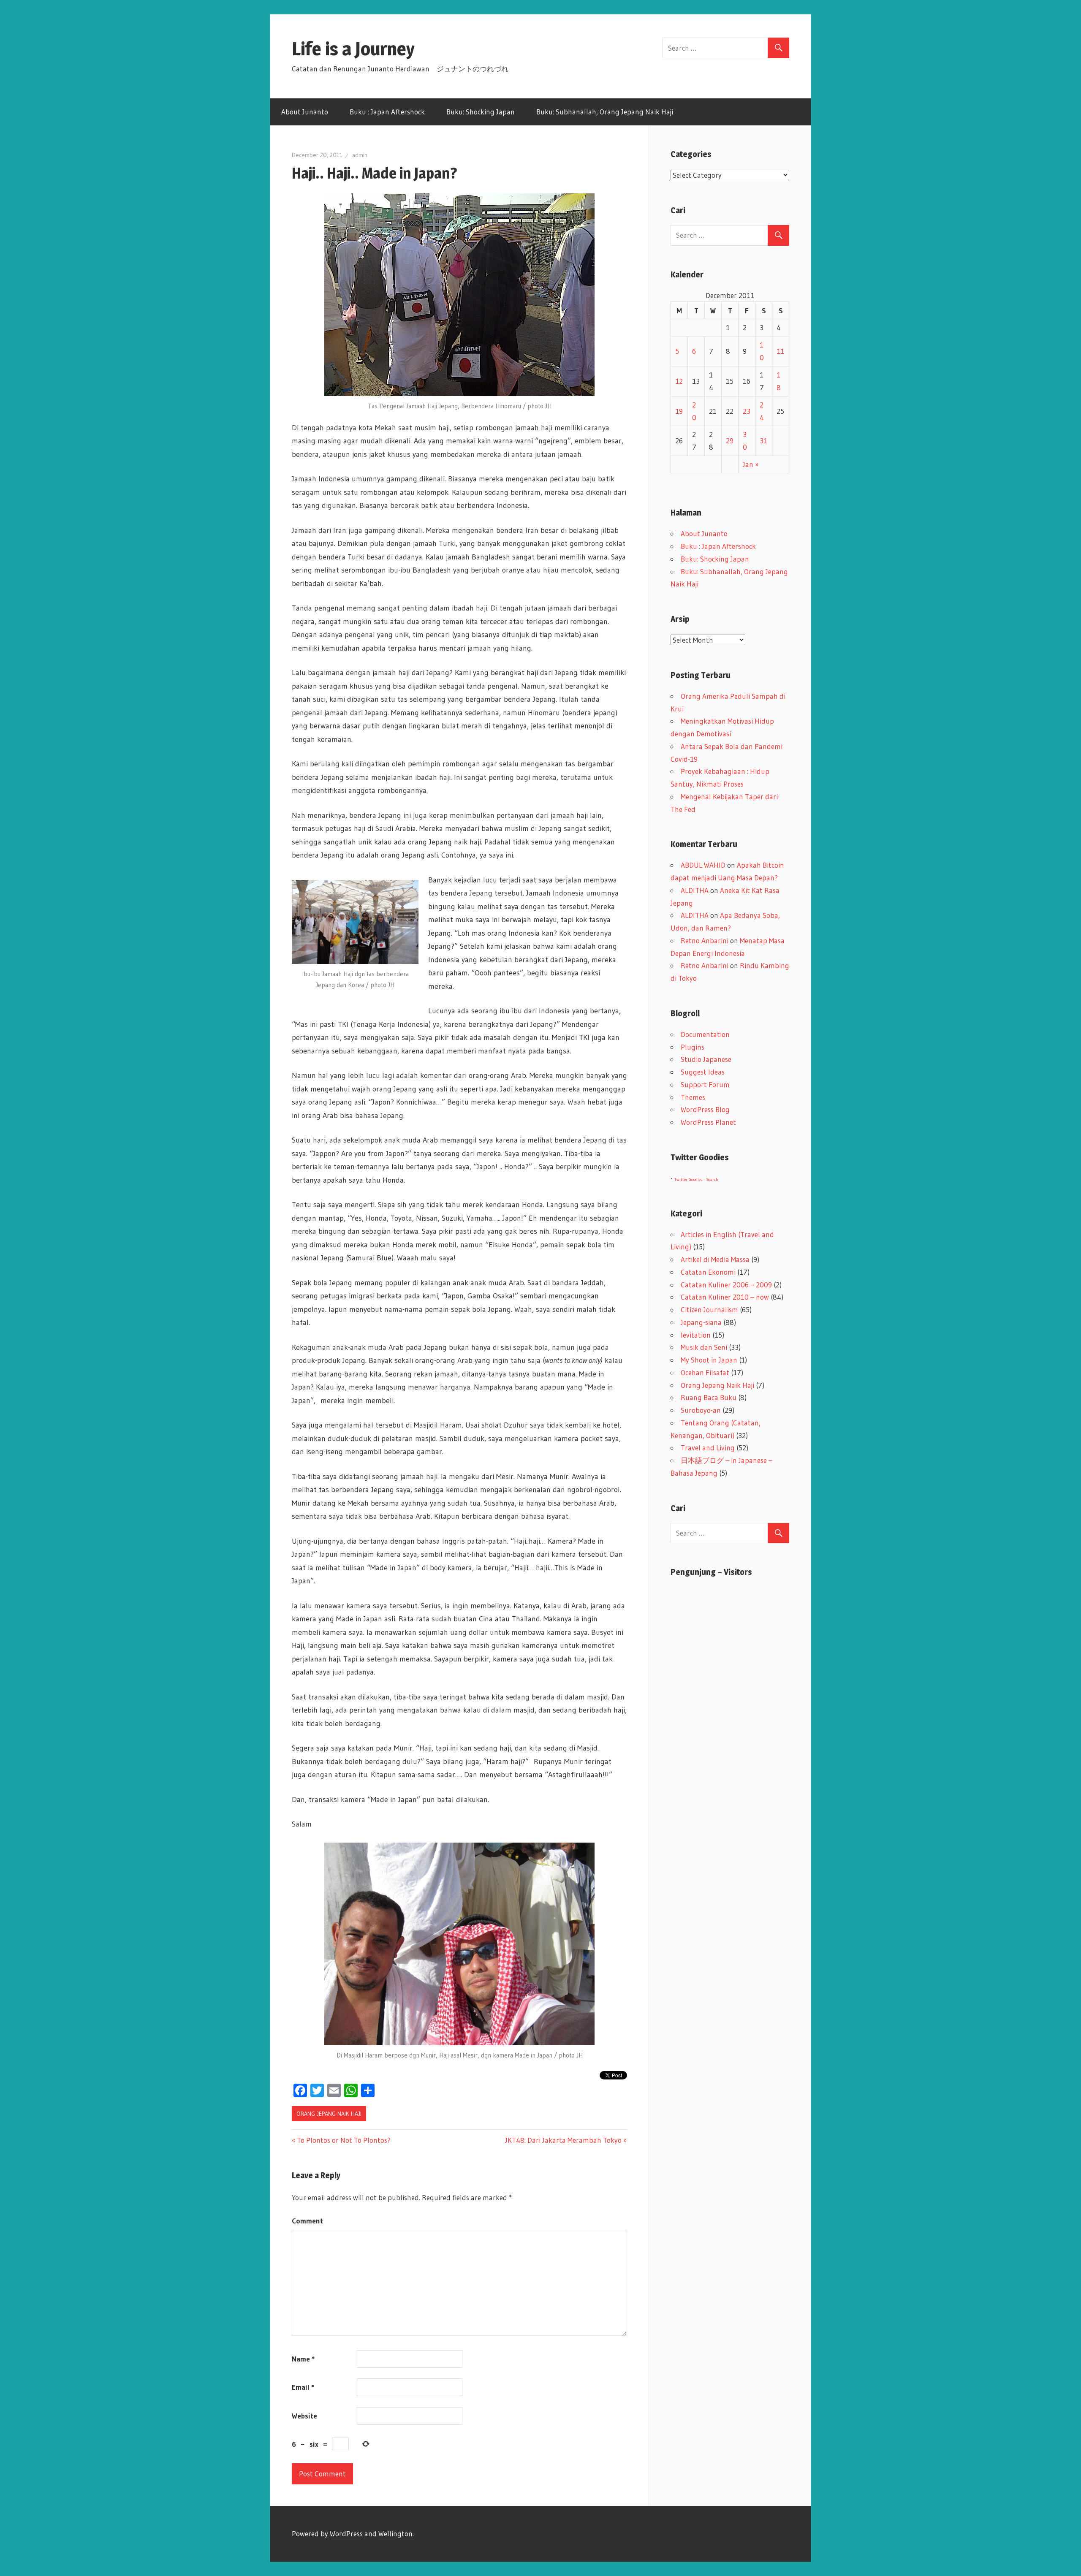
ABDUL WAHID (703, 865)
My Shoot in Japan (709, 1360)
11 (780, 351)
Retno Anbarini (705, 941)
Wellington (395, 2534)
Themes (693, 1097)
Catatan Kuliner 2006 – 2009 (726, 1285)
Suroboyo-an (701, 1410)
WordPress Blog (705, 1109)
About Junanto (305, 112)
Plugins (693, 1047)
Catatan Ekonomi (708, 1272)
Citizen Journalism (709, 1310)
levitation (696, 1335)
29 (730, 441)
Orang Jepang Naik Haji (329, 2114)
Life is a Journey (363, 49)
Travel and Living (708, 1448)
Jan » (751, 464)
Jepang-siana (701, 1322)
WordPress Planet (708, 1122)
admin (360, 155)
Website (304, 2416)
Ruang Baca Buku (709, 1397)
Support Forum (705, 1084)
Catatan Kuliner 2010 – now (725, 1297)
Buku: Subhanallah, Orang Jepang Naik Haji (605, 112)
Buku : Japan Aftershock (387, 112)
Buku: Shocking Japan (481, 112)
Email (303, 2387)
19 (679, 411)
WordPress (346, 2534)
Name (303, 2359)
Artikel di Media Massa (715, 1259)
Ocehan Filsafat (705, 1372)
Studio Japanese (706, 1059)
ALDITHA (695, 890)
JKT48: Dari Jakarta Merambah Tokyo (563, 2140)
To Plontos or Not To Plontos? (344, 2140)
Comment (307, 2221)
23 (747, 411)
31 (763, 441)
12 (679, 381)
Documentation (705, 1034)
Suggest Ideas (703, 1072)
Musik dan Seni (704, 1347)
